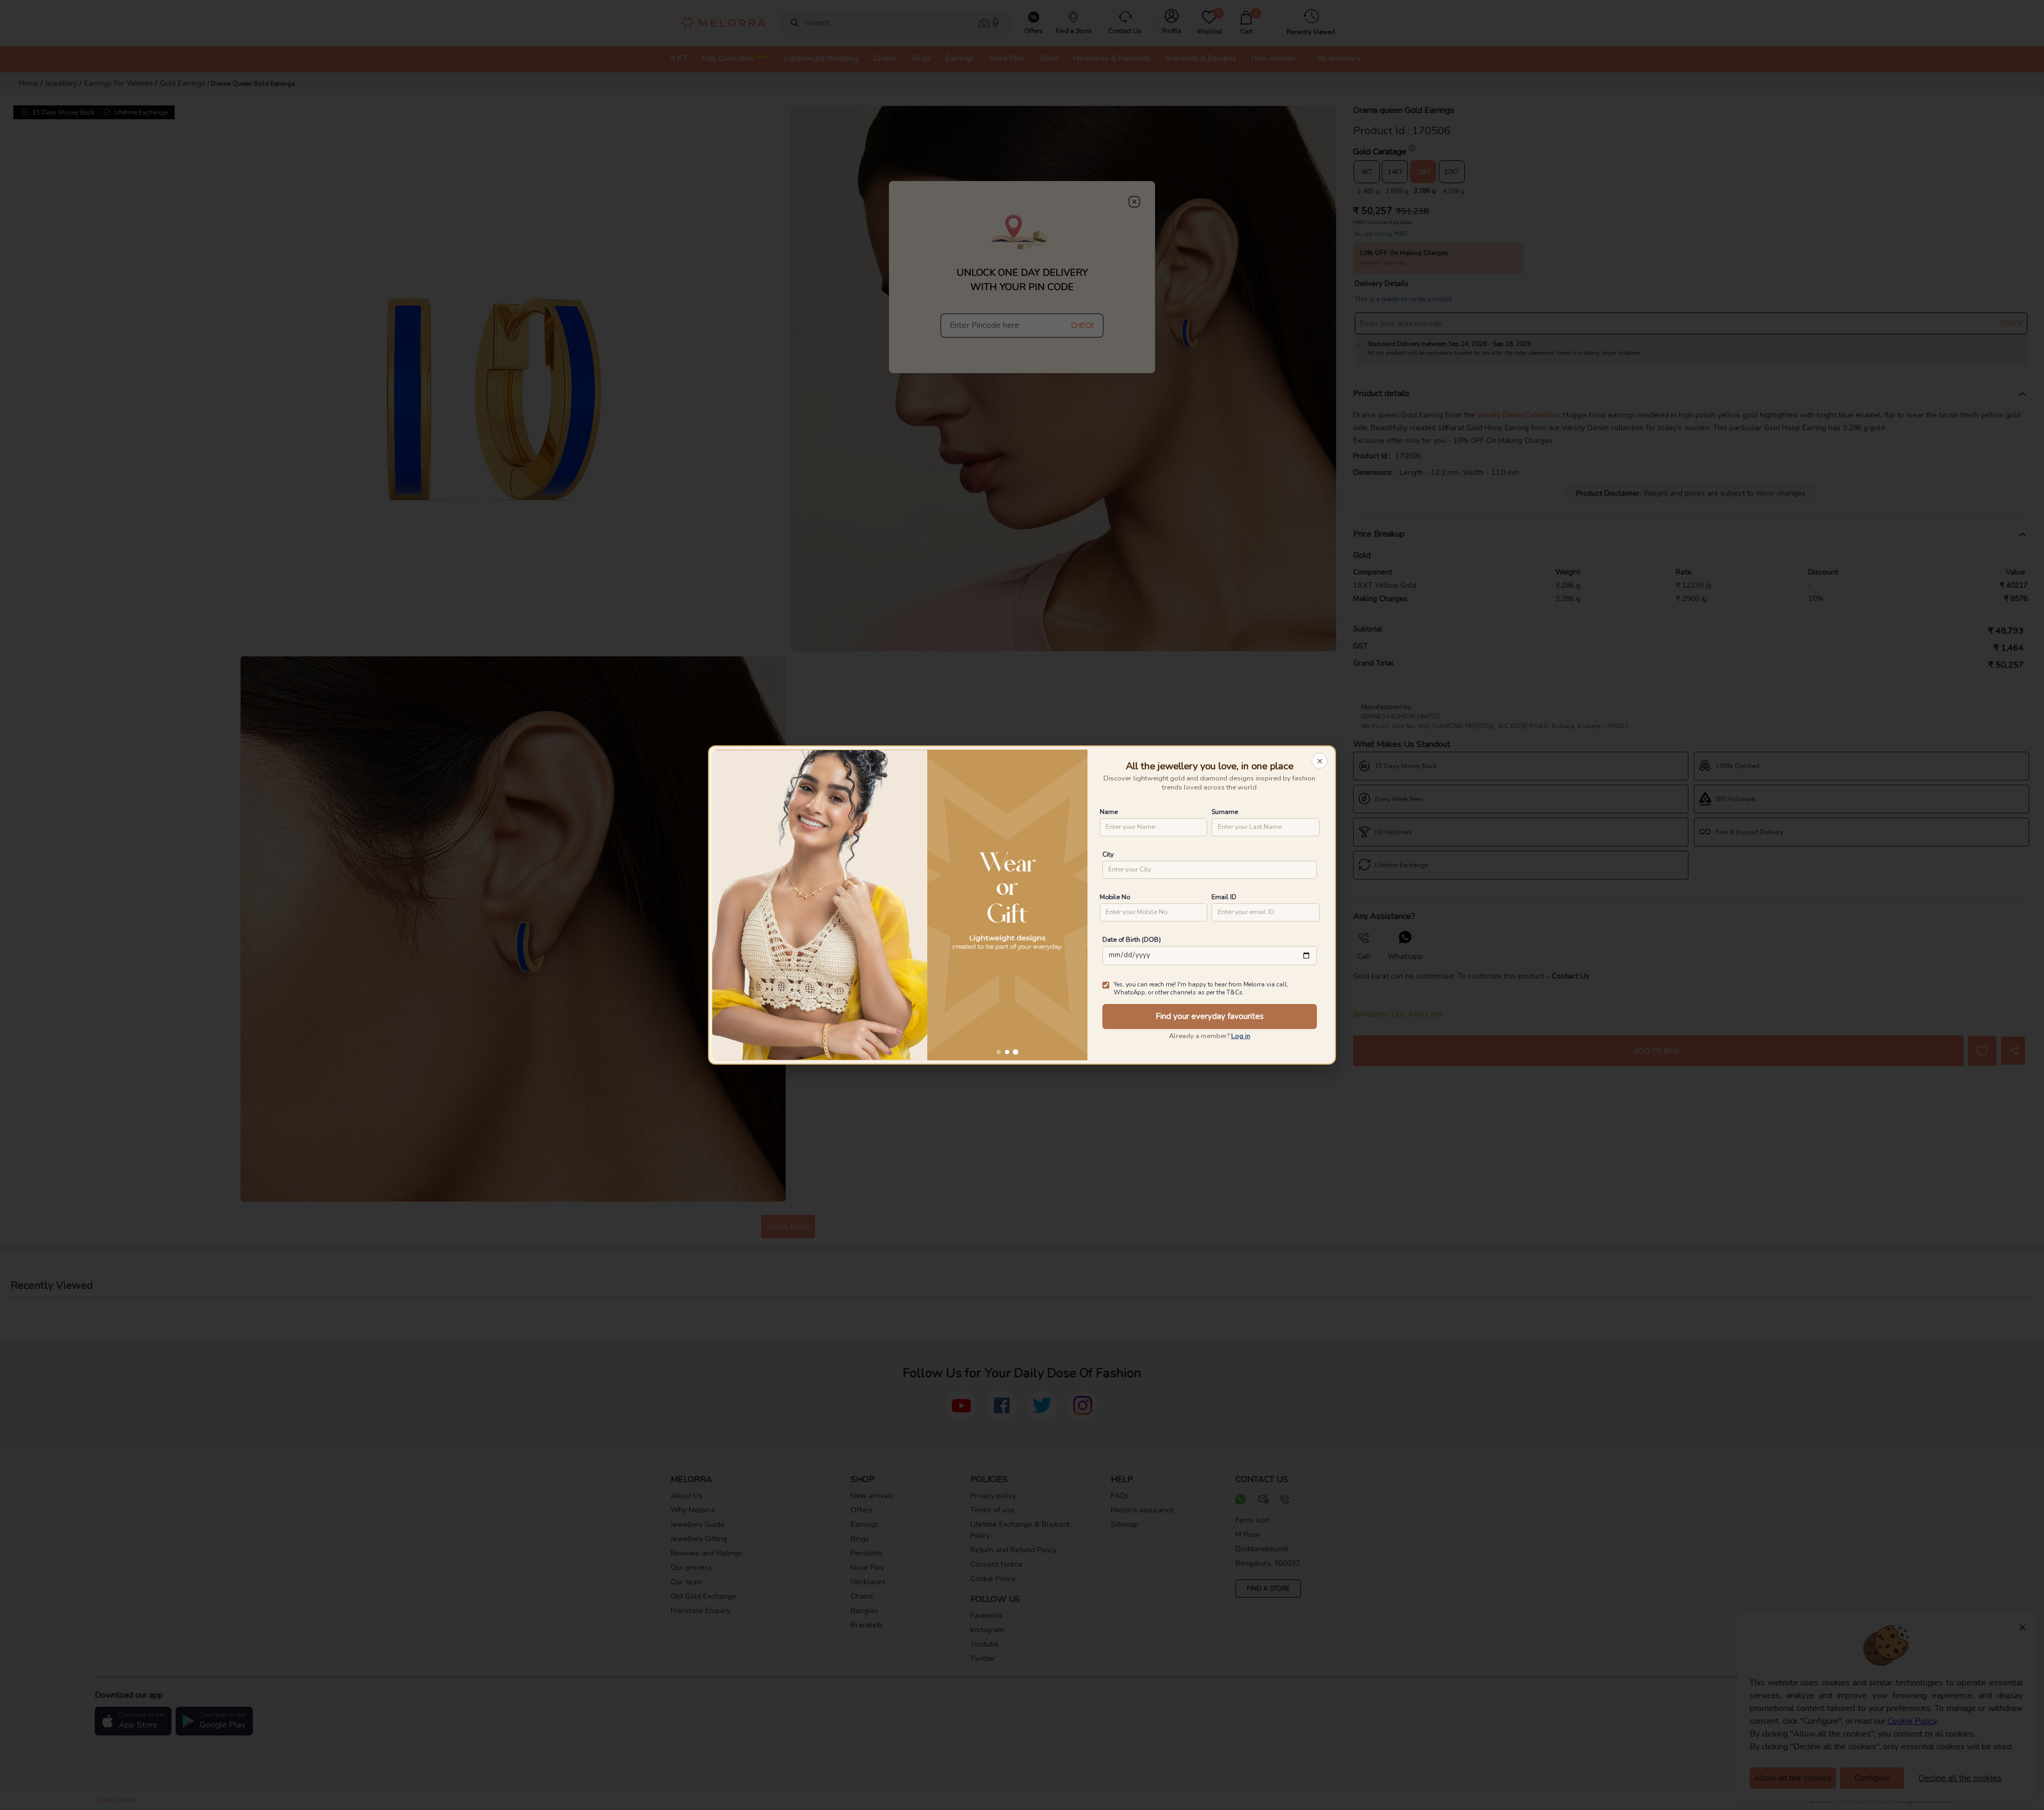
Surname (1225, 812)
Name (1109, 812)
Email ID (1224, 897)
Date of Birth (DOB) (1132, 939)
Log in (1241, 1036)
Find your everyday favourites (1210, 1016)
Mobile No (1115, 897)
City (1108, 854)
